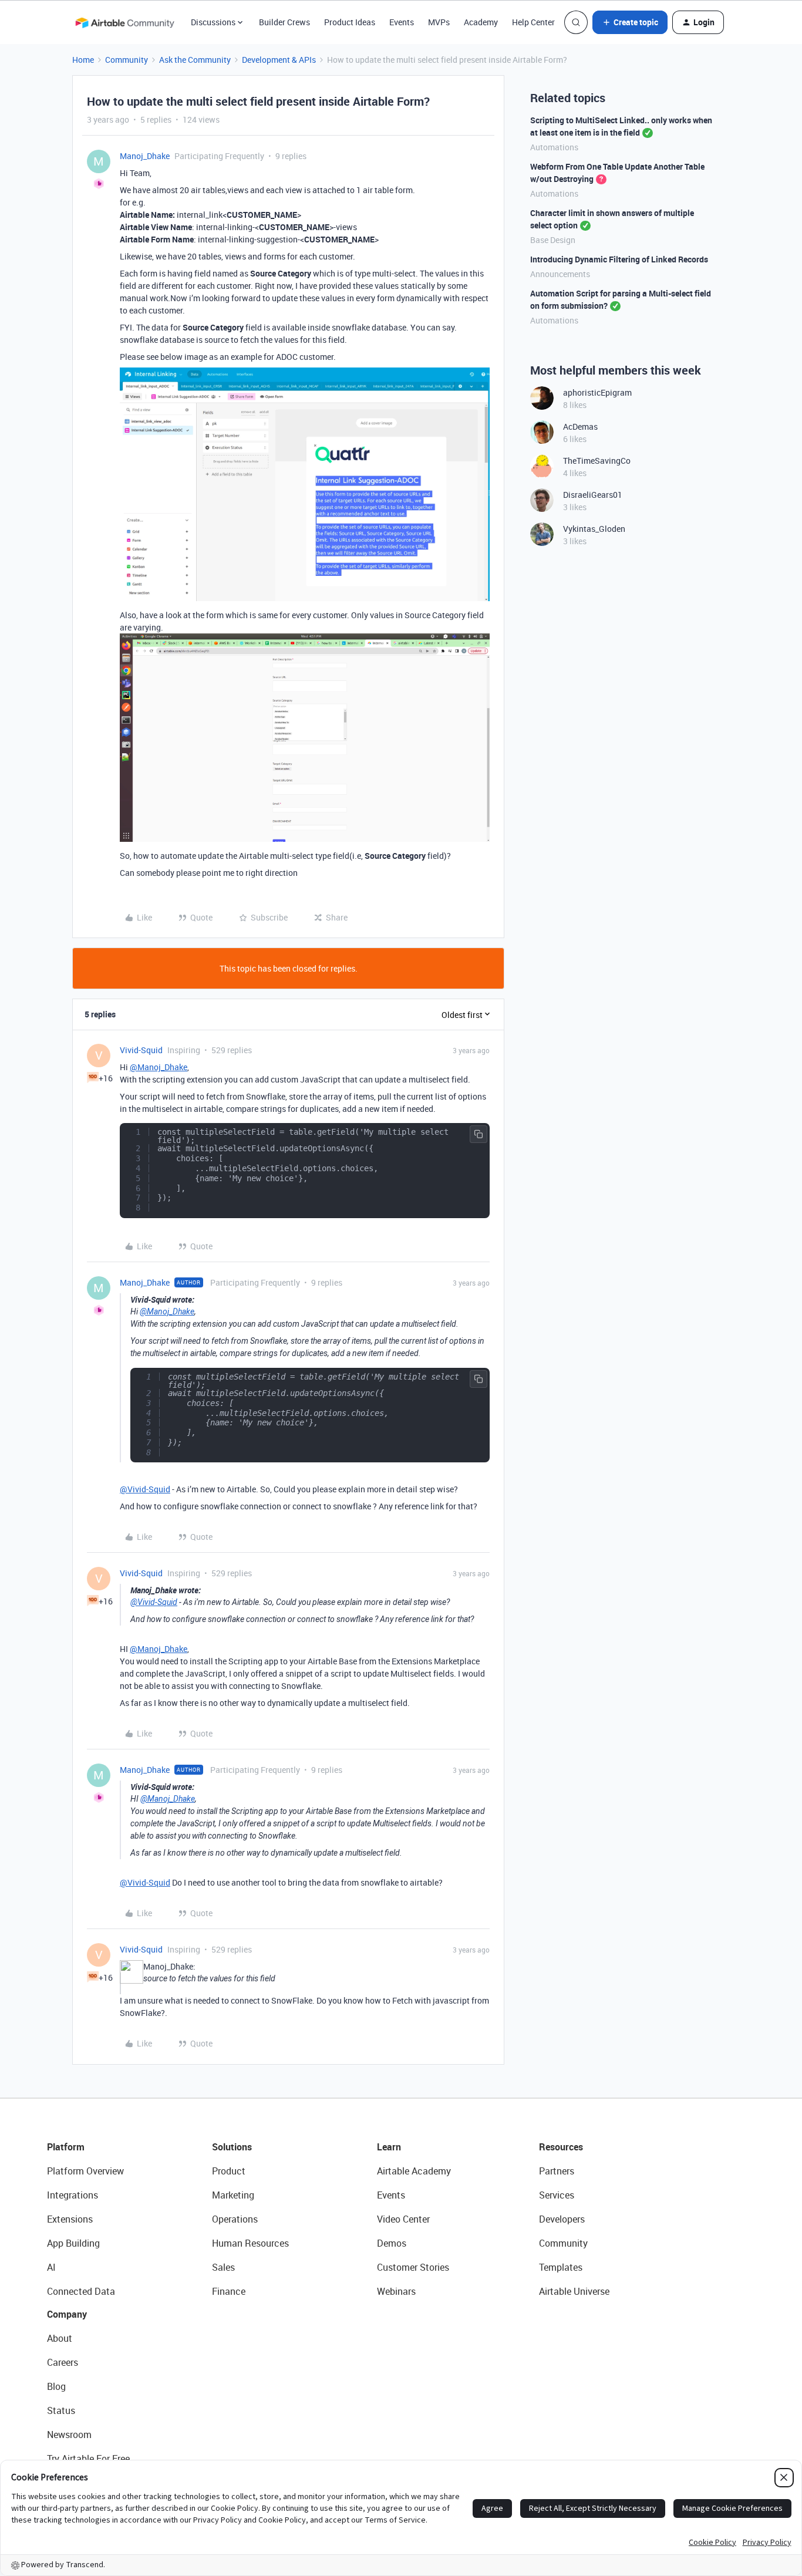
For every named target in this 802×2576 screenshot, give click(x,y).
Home (83, 60)
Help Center (533, 22)
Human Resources (250, 2243)
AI (51, 2267)
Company (67, 2314)
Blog (56, 2386)
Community (127, 60)
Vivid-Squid (141, 1050)
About (60, 2338)
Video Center (403, 2219)
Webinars (396, 2291)
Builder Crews (284, 22)
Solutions (232, 2147)
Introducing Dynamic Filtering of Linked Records (619, 259)
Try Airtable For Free (88, 2459)
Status (61, 2410)
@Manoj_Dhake (159, 1067)
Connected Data (81, 2291)
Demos (392, 2243)
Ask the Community (195, 60)
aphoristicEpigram (597, 392)
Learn (389, 2147)
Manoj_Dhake (145, 156)
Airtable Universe (574, 2291)
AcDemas (580, 426)
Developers (562, 2219)
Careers (63, 2362)
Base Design (553, 240)
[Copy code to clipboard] (478, 1134)
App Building (73, 2243)
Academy (481, 22)
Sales (223, 2267)
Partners (557, 2171)
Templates (561, 2267)
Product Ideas (350, 22)
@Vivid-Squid (145, 1489)
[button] (630, 22)
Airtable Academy (414, 2171)
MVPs (439, 22)
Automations (554, 147)
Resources (561, 2147)
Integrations (73, 2195)
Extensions (70, 2219)
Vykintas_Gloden (594, 529)
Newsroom (69, 2435)
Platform (66, 2147)
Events (402, 22)
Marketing (233, 2195)
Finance (229, 2291)
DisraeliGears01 (593, 495)
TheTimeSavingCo (597, 461)
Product (229, 2171)
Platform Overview (85, 2171)
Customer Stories (413, 2267)
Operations (235, 2219)
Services (557, 2195)
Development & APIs (279, 60)
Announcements (560, 274)
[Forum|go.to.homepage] (124, 22)
